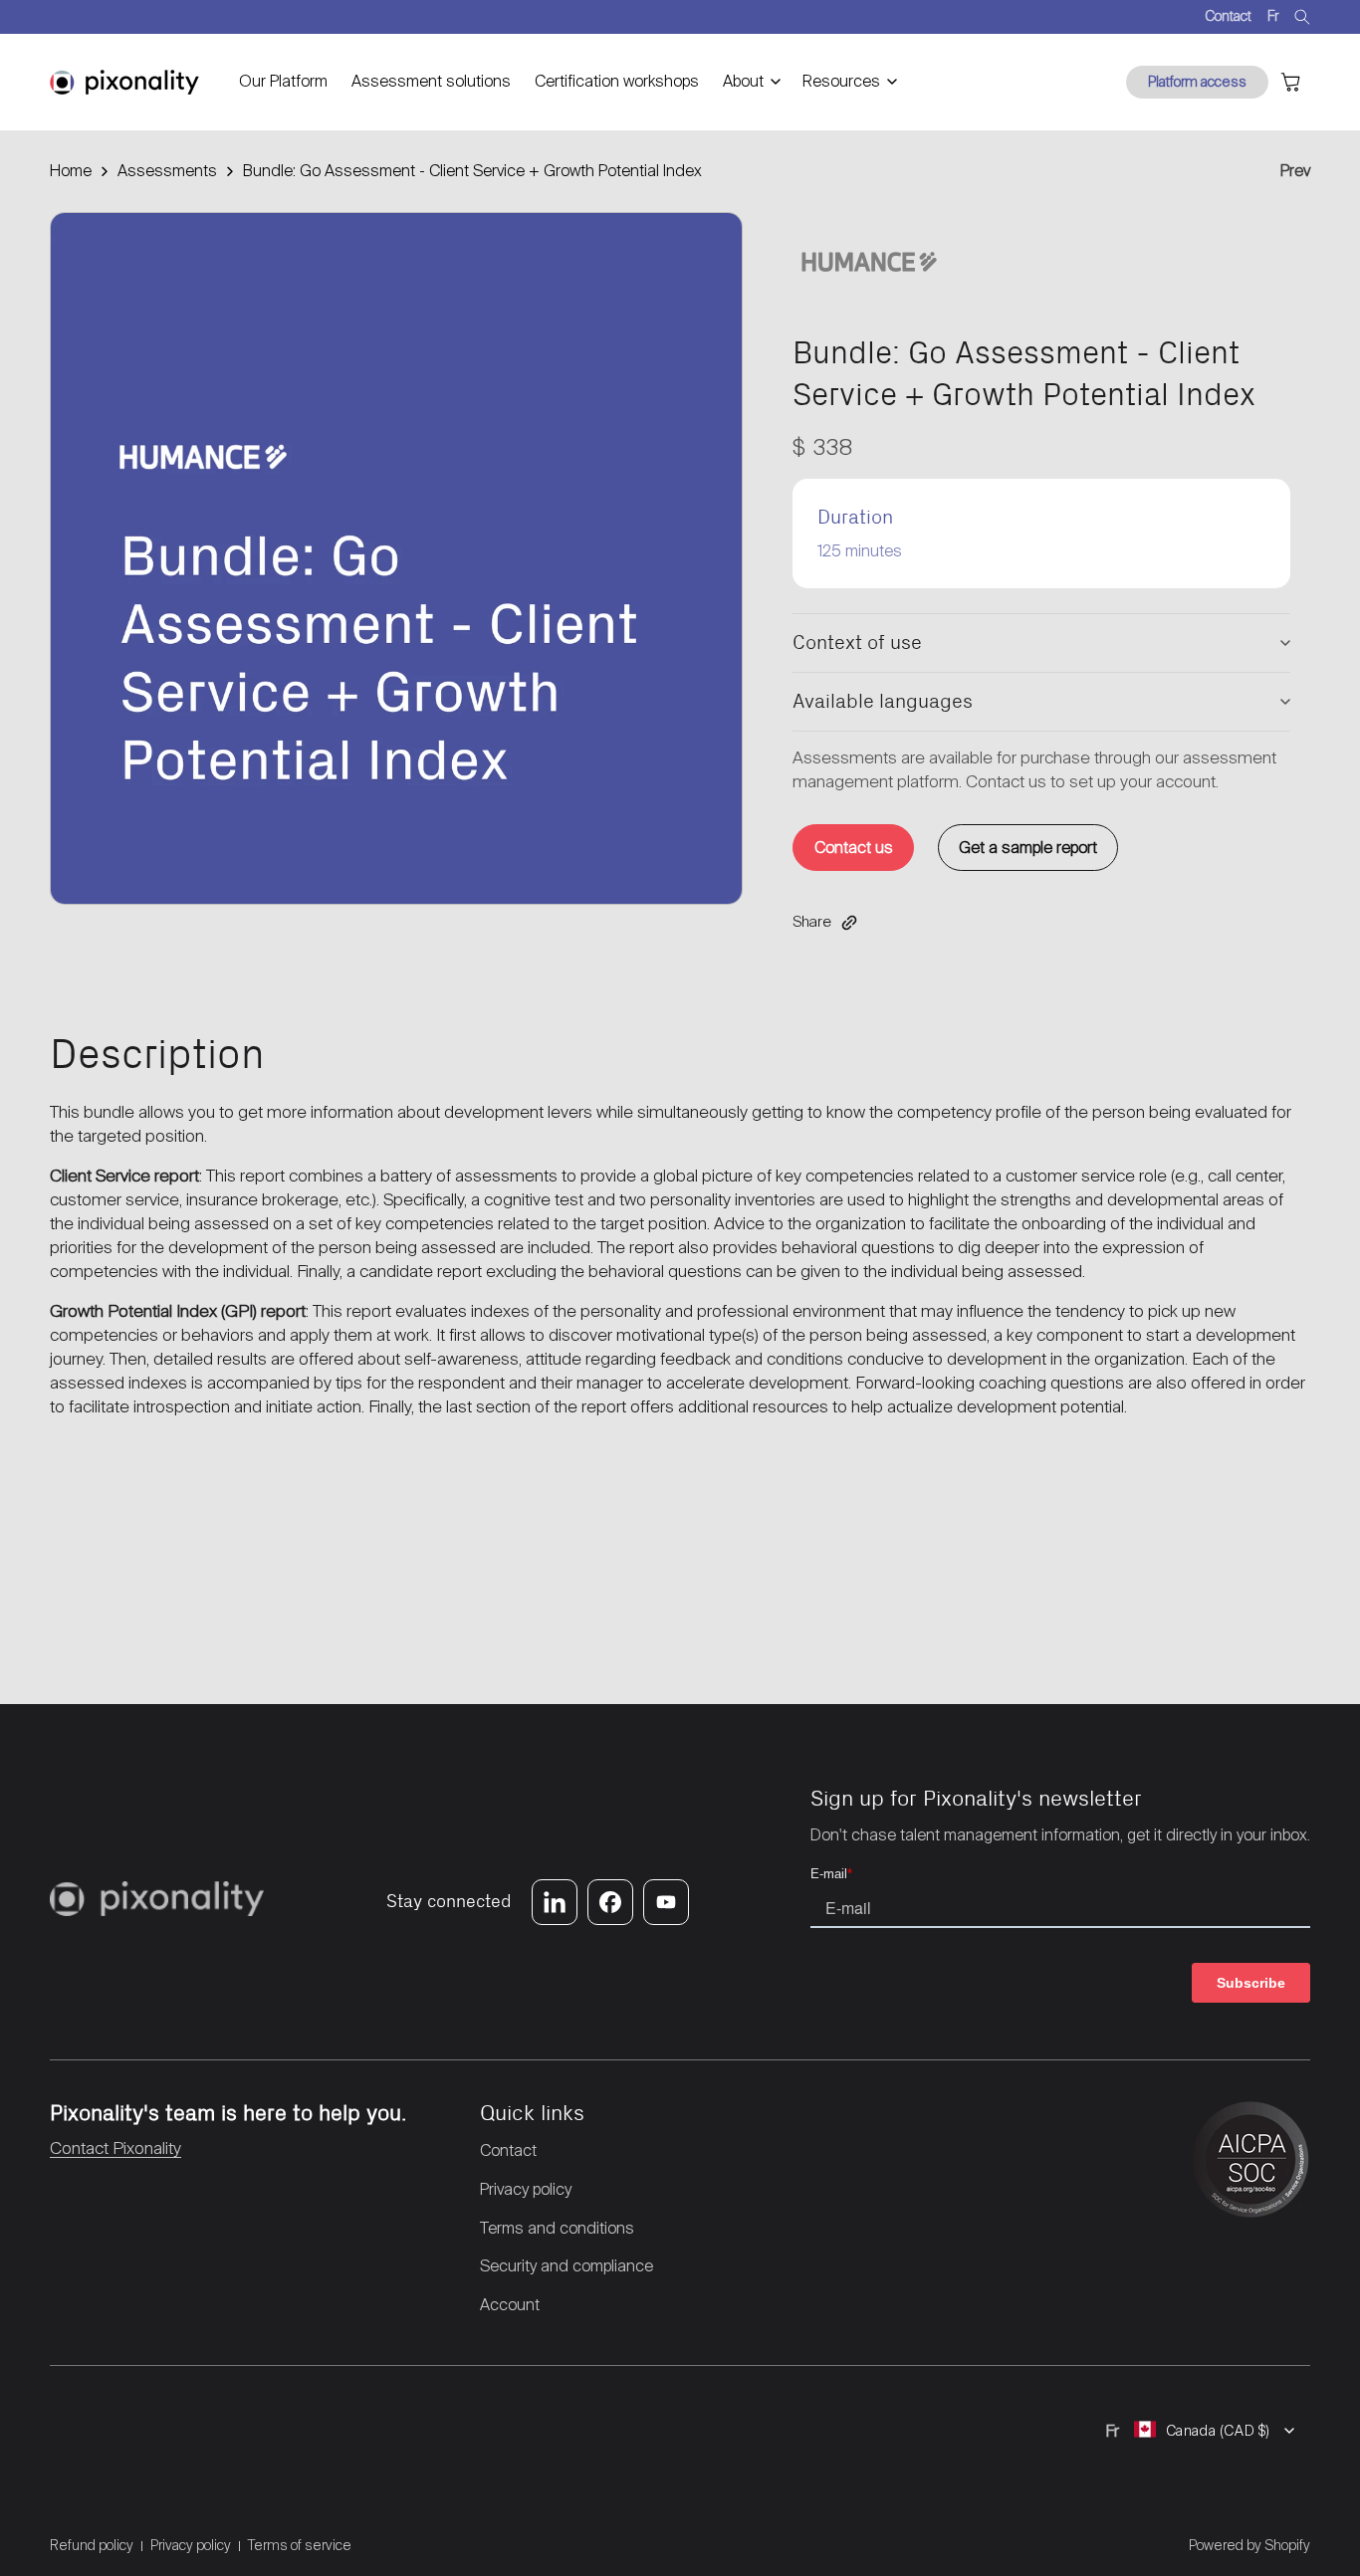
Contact (1228, 16)
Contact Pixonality (115, 2148)
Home (71, 171)
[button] (751, 82)
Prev (1295, 171)
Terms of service (300, 2545)
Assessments (167, 171)
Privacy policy (191, 2545)
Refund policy (92, 2545)
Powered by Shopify (1249, 2545)
